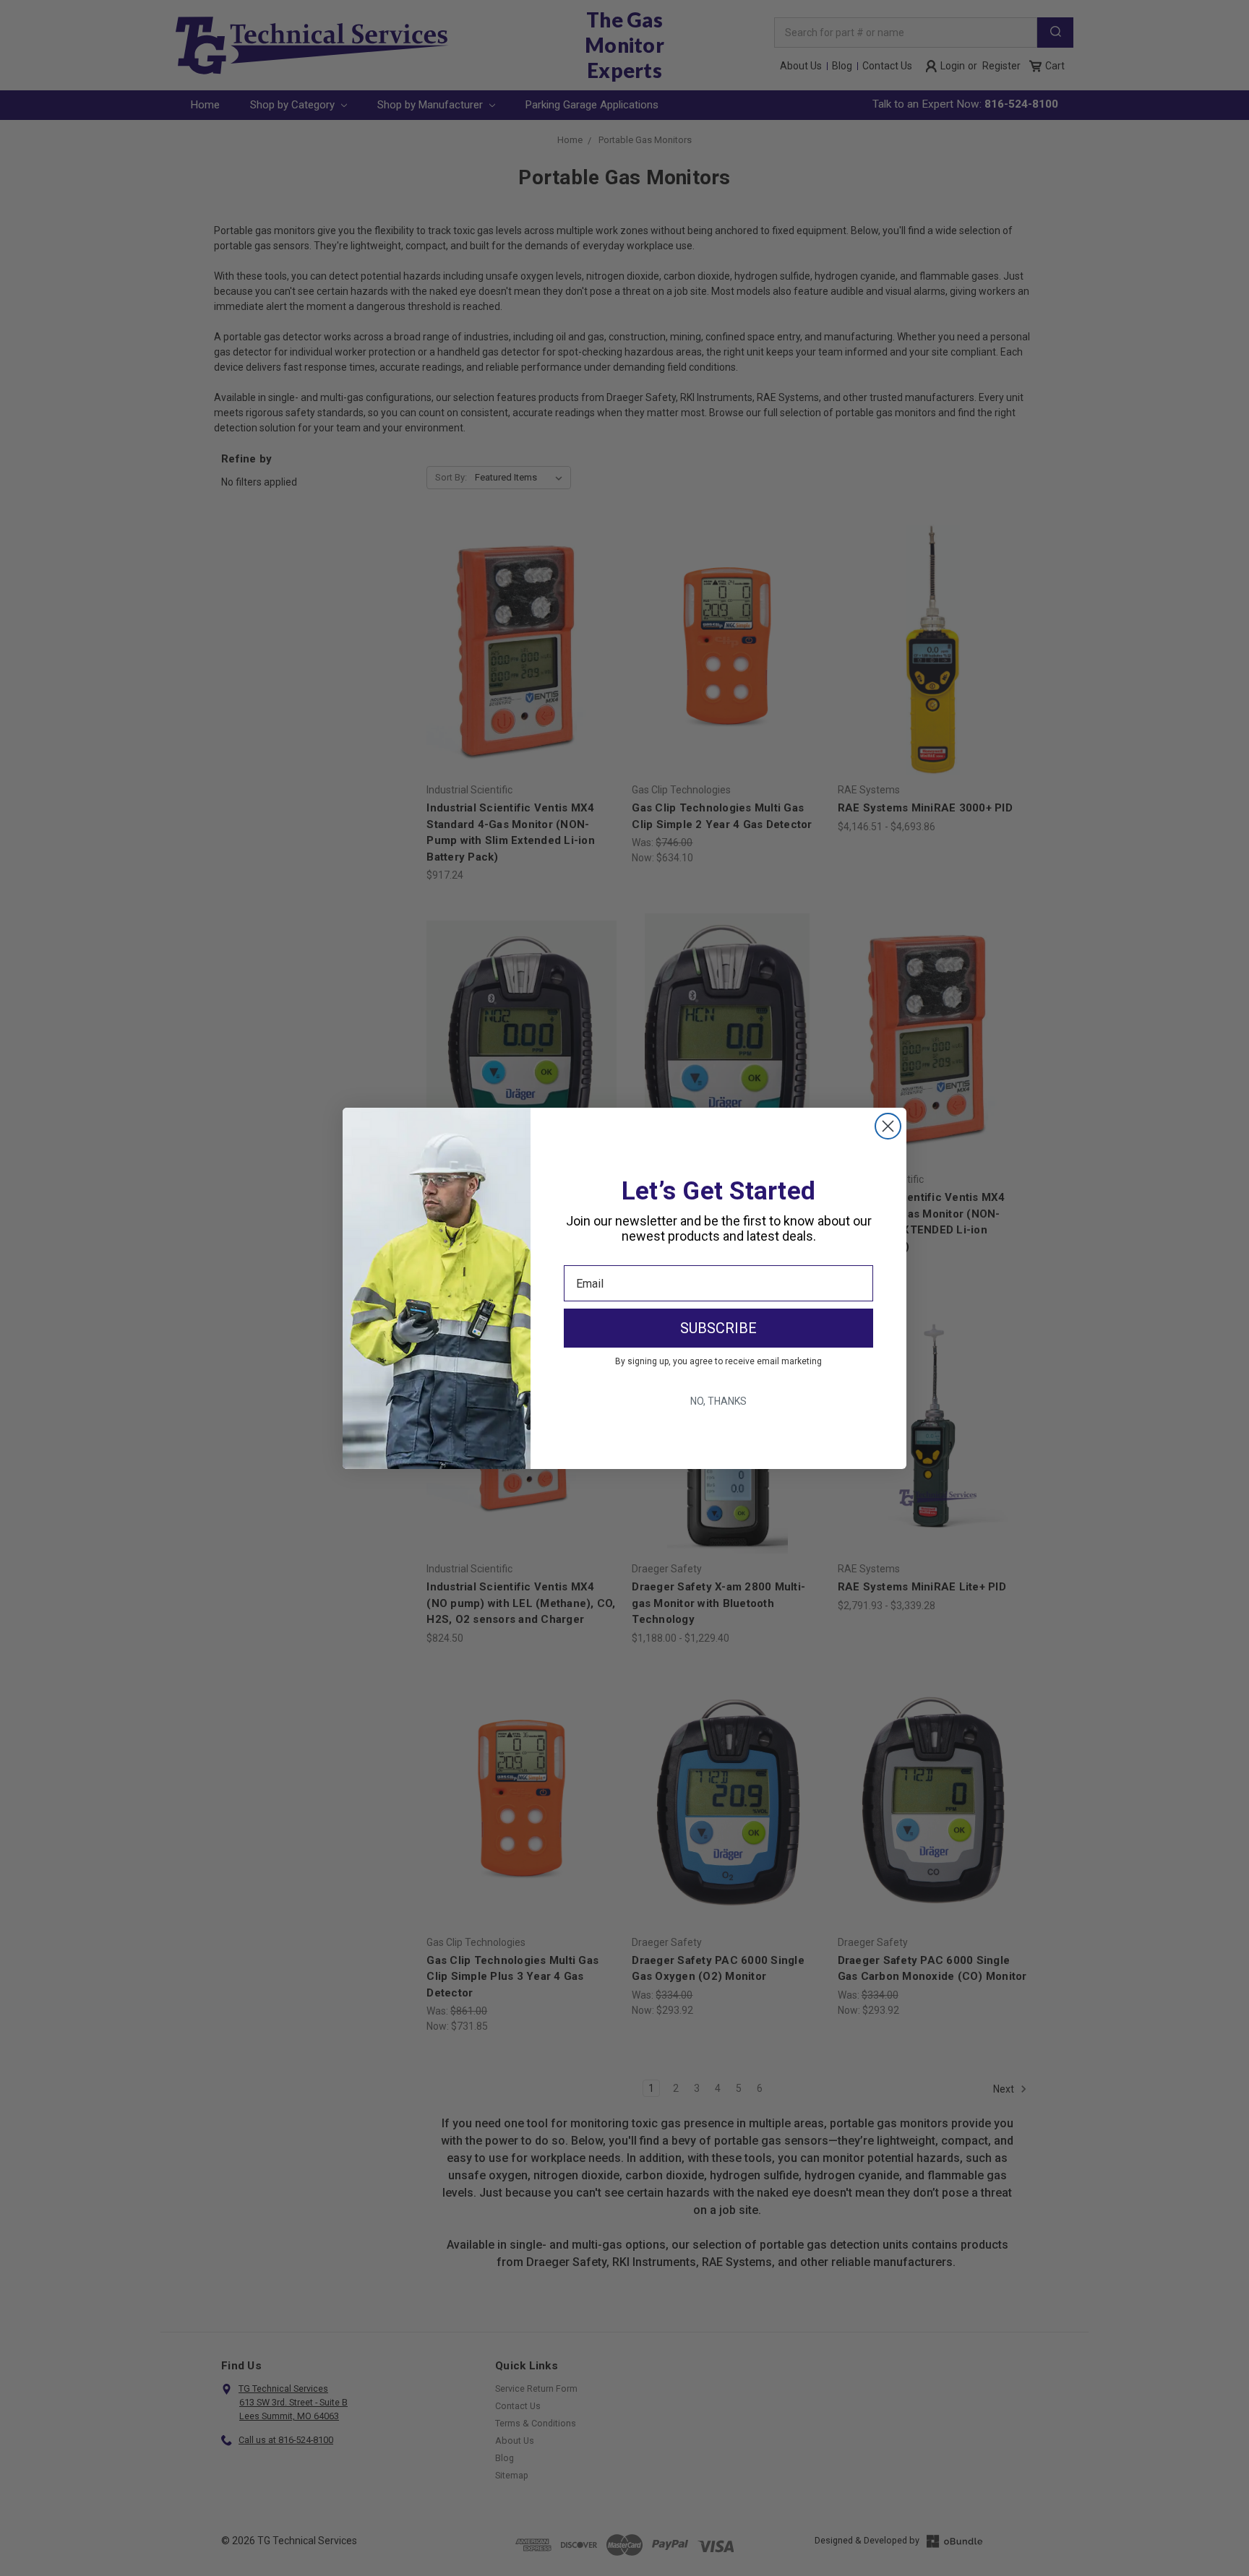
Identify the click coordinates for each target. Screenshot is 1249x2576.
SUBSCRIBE (718, 1328)
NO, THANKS (718, 1401)
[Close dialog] (888, 1126)
